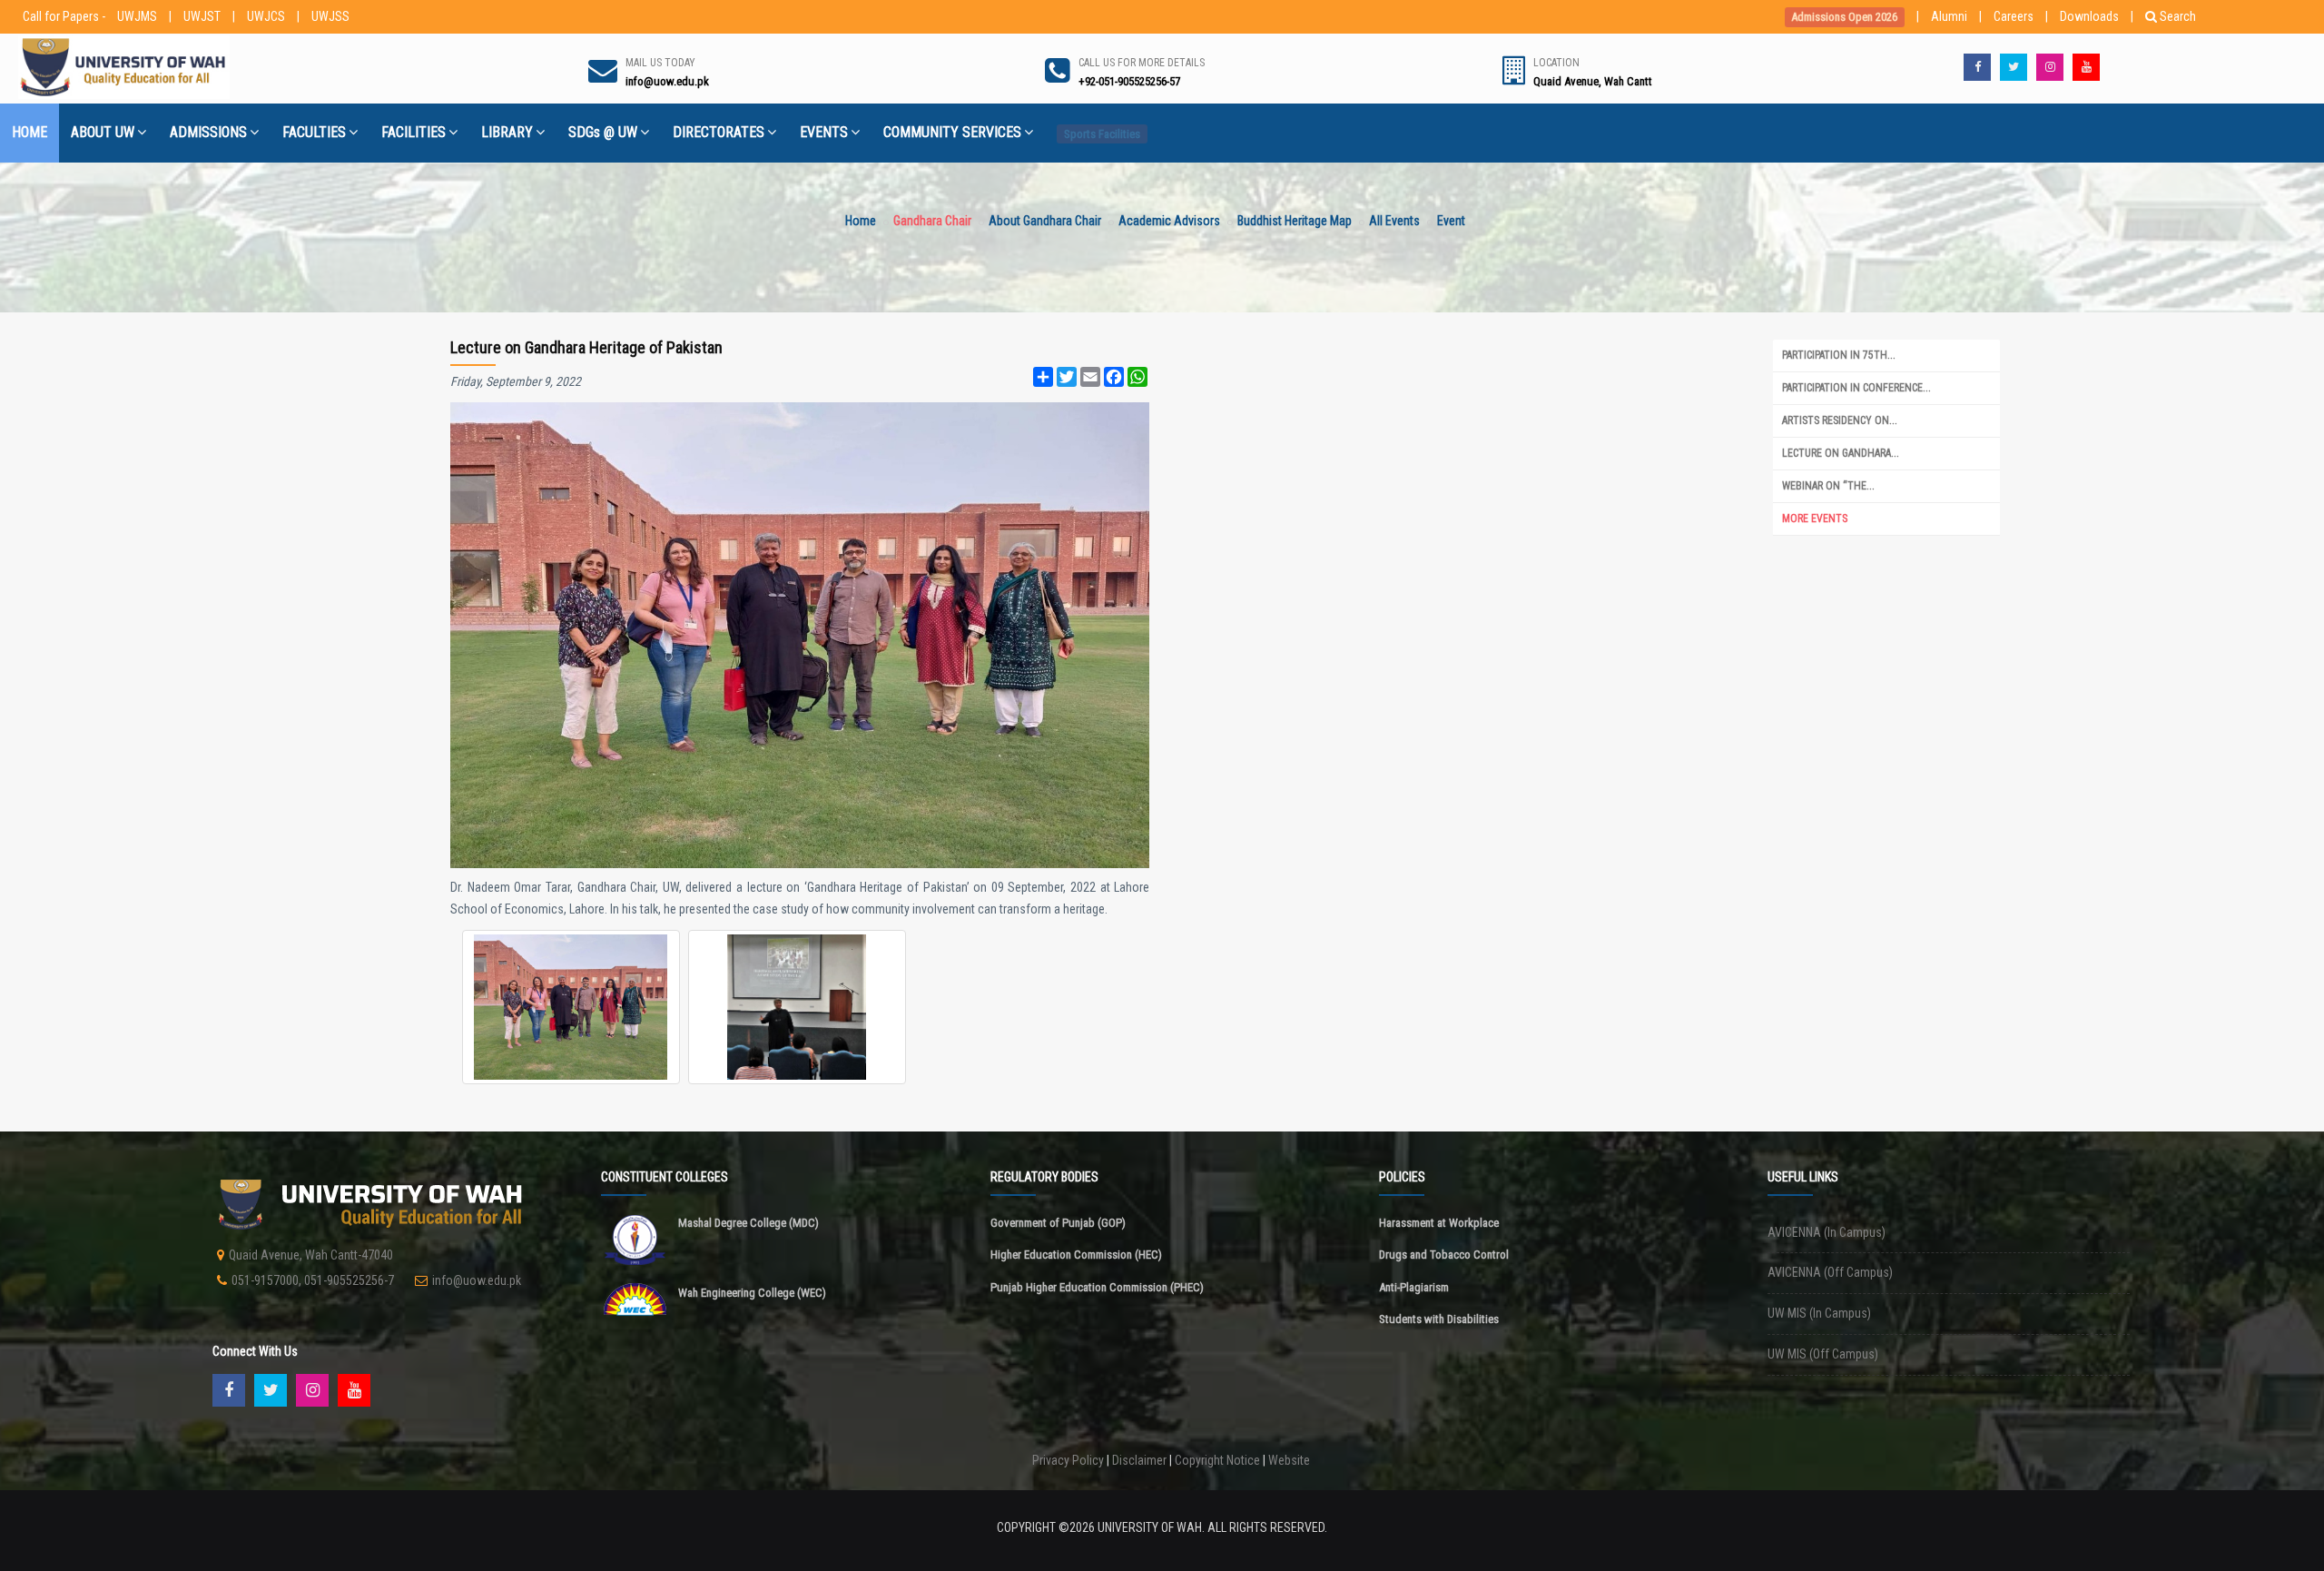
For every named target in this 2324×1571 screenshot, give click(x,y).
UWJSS (330, 16)
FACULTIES (314, 132)
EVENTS (824, 132)
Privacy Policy (1068, 1460)
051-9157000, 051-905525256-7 (313, 1280)
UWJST (202, 16)
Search (2178, 16)
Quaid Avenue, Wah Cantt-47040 (311, 1255)
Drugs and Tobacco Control (1444, 1255)
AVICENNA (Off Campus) (1830, 1272)
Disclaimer (1139, 1460)
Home (861, 221)
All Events (1394, 221)
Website (1289, 1460)
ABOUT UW (103, 132)
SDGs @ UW (603, 132)
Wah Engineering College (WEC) (752, 1293)
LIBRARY (507, 132)
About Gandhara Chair (1045, 221)
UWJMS (137, 16)
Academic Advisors (1169, 221)
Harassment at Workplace (1439, 1223)
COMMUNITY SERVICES (952, 132)
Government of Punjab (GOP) (1058, 1223)
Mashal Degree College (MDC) (748, 1223)
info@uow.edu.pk (477, 1280)
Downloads (2089, 16)
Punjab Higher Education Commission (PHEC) (1097, 1287)
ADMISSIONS (208, 132)
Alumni (1949, 16)
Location (1556, 63)
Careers (2014, 16)
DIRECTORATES (719, 132)
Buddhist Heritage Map (1295, 221)
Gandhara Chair (932, 221)
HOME (30, 132)
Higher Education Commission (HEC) (1076, 1255)
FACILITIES (414, 132)
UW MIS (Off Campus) (1823, 1354)
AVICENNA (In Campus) (1827, 1232)
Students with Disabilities (1439, 1319)
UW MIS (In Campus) (1819, 1313)
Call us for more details (1142, 63)
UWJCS (266, 16)
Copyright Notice (1217, 1460)
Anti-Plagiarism (1414, 1287)
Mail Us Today (660, 63)
